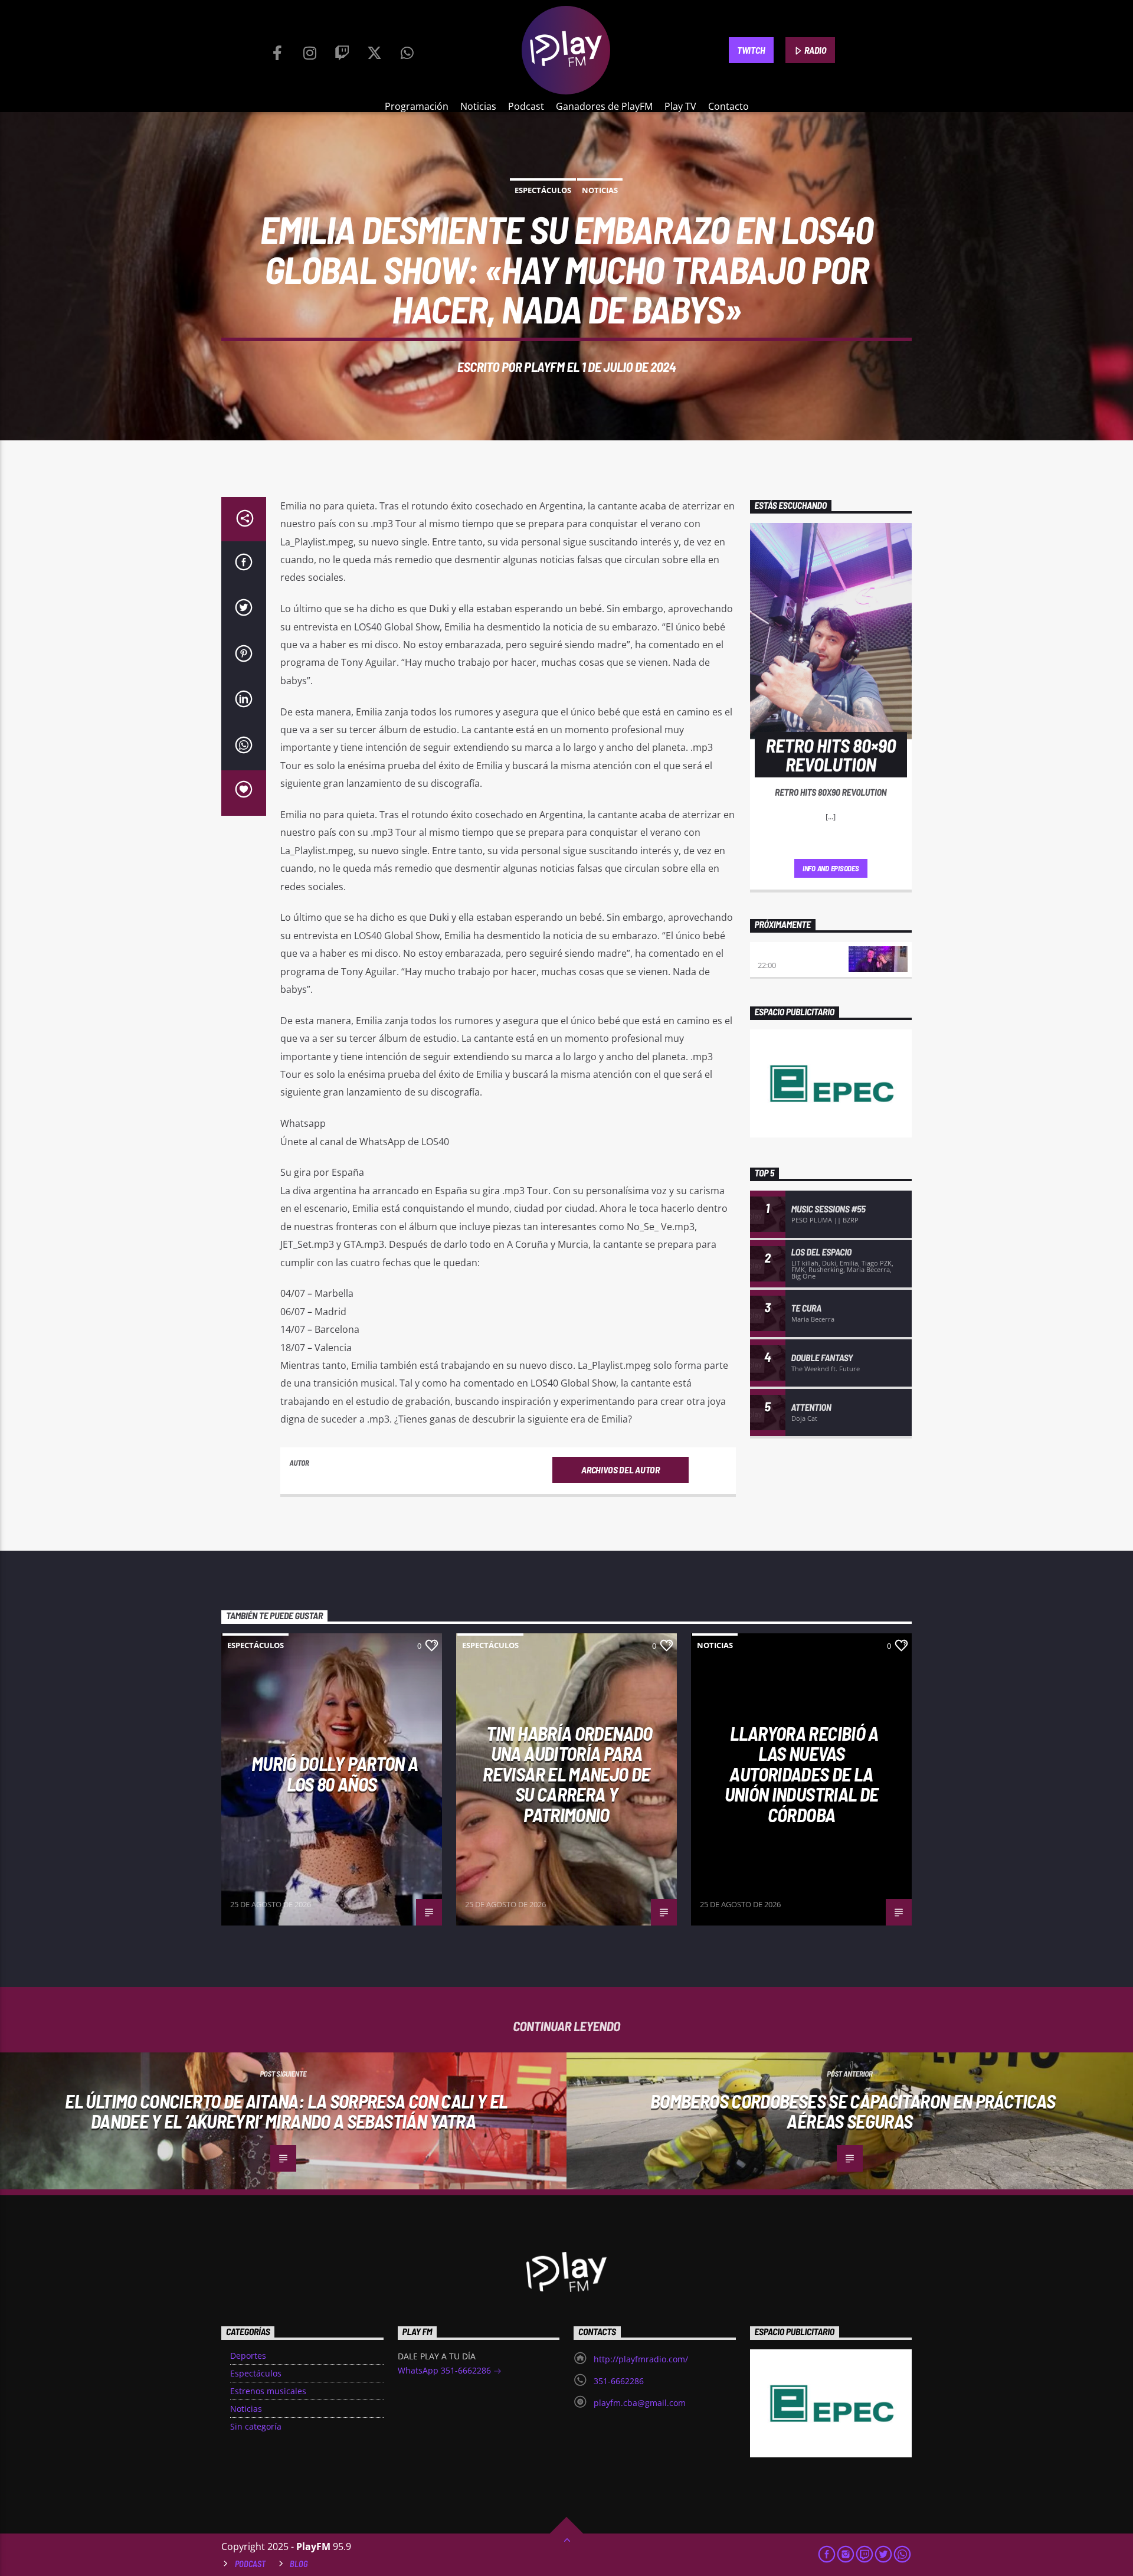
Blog (299, 2564)
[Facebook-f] (277, 50)
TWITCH (751, 50)
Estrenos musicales (268, 2391)
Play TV (680, 106)
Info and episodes (831, 868)
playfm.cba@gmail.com (640, 2403)
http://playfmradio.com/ (641, 2359)
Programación (417, 106)
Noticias (478, 106)
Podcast (526, 106)
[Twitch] (342, 50)
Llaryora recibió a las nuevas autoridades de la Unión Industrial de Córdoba (802, 1774)
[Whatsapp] (407, 50)
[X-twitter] (375, 50)
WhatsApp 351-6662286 (446, 2370)
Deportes (248, 2356)
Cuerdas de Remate (795, 953)
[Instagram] (310, 50)
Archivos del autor (620, 1470)
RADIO (815, 50)
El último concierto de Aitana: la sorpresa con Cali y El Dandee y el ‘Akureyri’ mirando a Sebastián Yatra (286, 2111)
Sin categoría (256, 2426)
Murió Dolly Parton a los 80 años (335, 1774)
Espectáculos (543, 190)
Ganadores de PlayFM (604, 106)
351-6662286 (619, 2381)
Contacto (728, 106)
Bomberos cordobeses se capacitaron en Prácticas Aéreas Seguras (853, 2111)
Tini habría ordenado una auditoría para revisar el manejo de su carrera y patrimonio (567, 1774)
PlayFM (544, 367)
